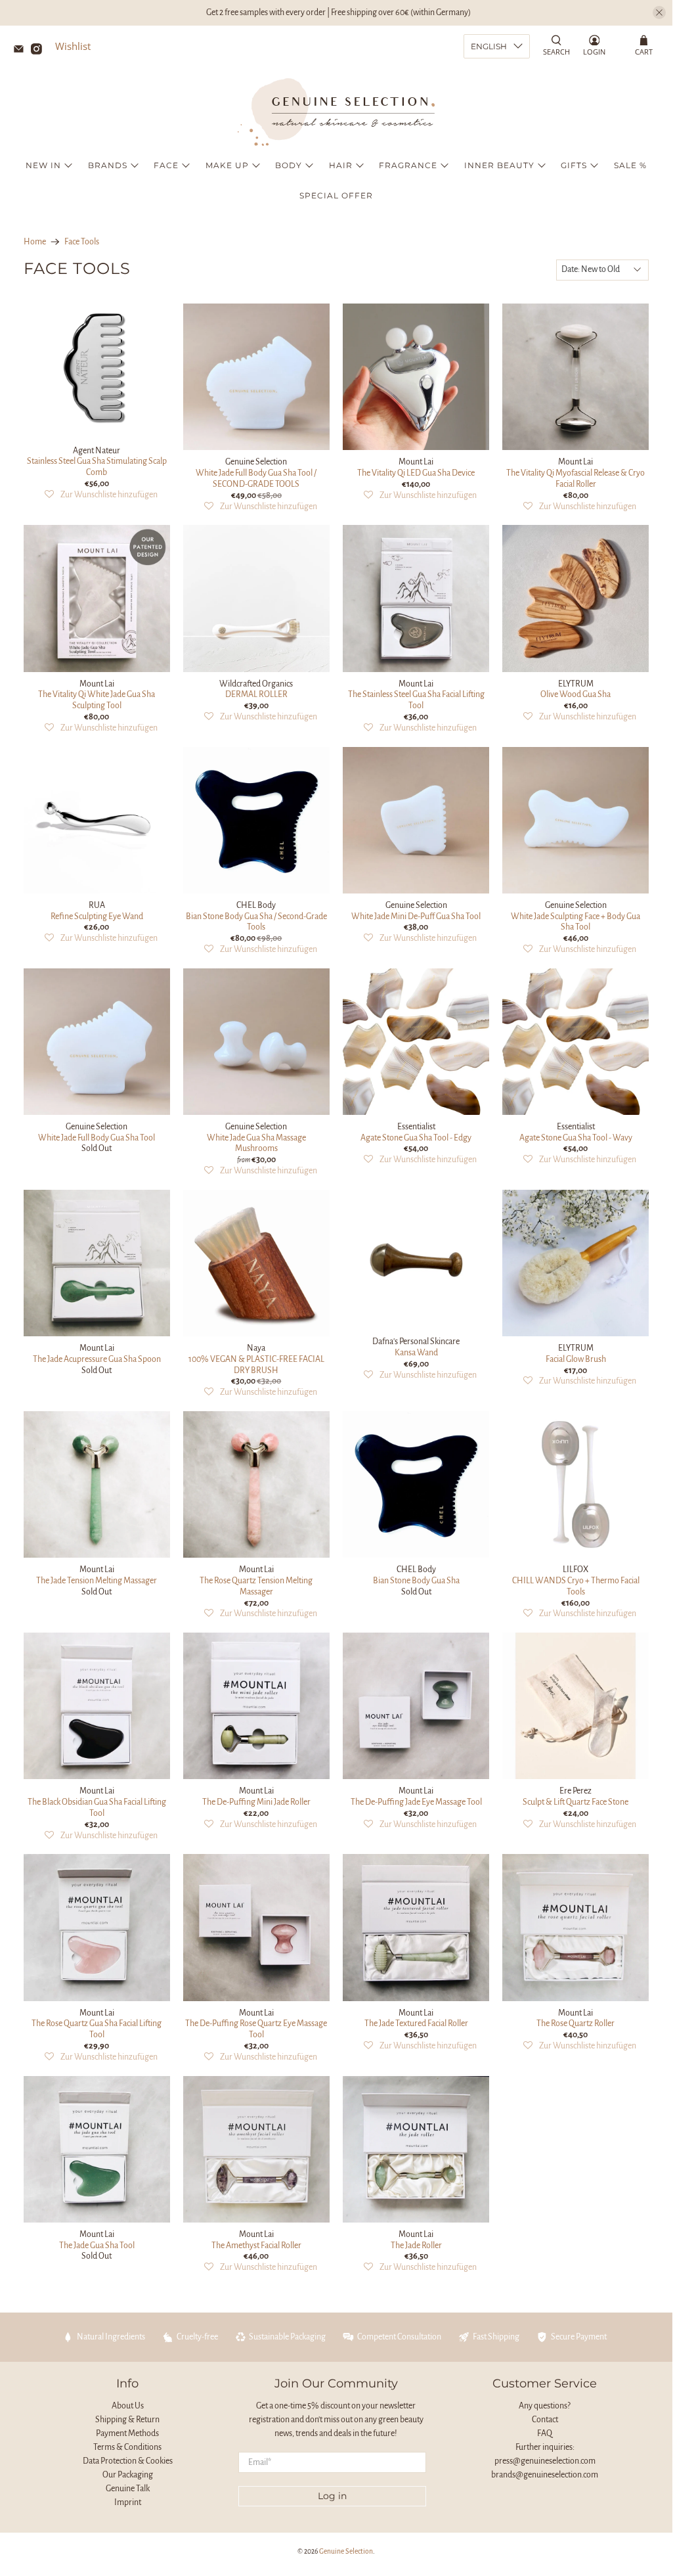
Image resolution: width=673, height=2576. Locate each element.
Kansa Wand (416, 1353)
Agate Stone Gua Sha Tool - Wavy (576, 1138)
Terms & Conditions (127, 2447)
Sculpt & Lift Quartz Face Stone (575, 1802)
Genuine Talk (128, 2489)
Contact (545, 2420)
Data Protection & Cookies (128, 2461)
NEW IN (43, 165)
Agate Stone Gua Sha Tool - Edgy (416, 1138)
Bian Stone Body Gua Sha (416, 1581)
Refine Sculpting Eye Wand (97, 916)
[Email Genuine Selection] (22, 51)
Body (289, 165)
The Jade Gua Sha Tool (97, 2246)
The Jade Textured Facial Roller (416, 2023)
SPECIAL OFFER (336, 195)
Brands (108, 165)
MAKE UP (227, 165)
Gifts (574, 165)
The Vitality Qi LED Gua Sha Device (416, 473)
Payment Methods (127, 2433)
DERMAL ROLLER (256, 694)
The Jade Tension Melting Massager (97, 1581)
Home (35, 242)
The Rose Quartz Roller (575, 2023)
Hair (341, 165)
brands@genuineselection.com (545, 2475)
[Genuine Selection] (336, 112)
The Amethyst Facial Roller (256, 2246)
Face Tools (82, 242)
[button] (101, 495)
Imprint (128, 2502)
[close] (659, 12)
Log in (332, 2496)
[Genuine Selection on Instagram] (40, 51)
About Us (128, 2406)
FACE (166, 165)
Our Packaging (128, 2475)
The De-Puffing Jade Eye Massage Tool (416, 1802)
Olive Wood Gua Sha (575, 694)
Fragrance (408, 165)
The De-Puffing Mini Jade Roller (256, 1802)
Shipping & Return (127, 2420)
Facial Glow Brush (576, 1359)
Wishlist (73, 46)
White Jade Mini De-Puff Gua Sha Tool (416, 916)
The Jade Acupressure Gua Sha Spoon (97, 1359)
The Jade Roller (416, 2246)
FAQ (545, 2433)
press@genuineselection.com (545, 2461)
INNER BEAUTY (499, 165)
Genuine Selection (346, 2551)
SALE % (630, 165)
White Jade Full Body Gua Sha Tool (97, 1138)
